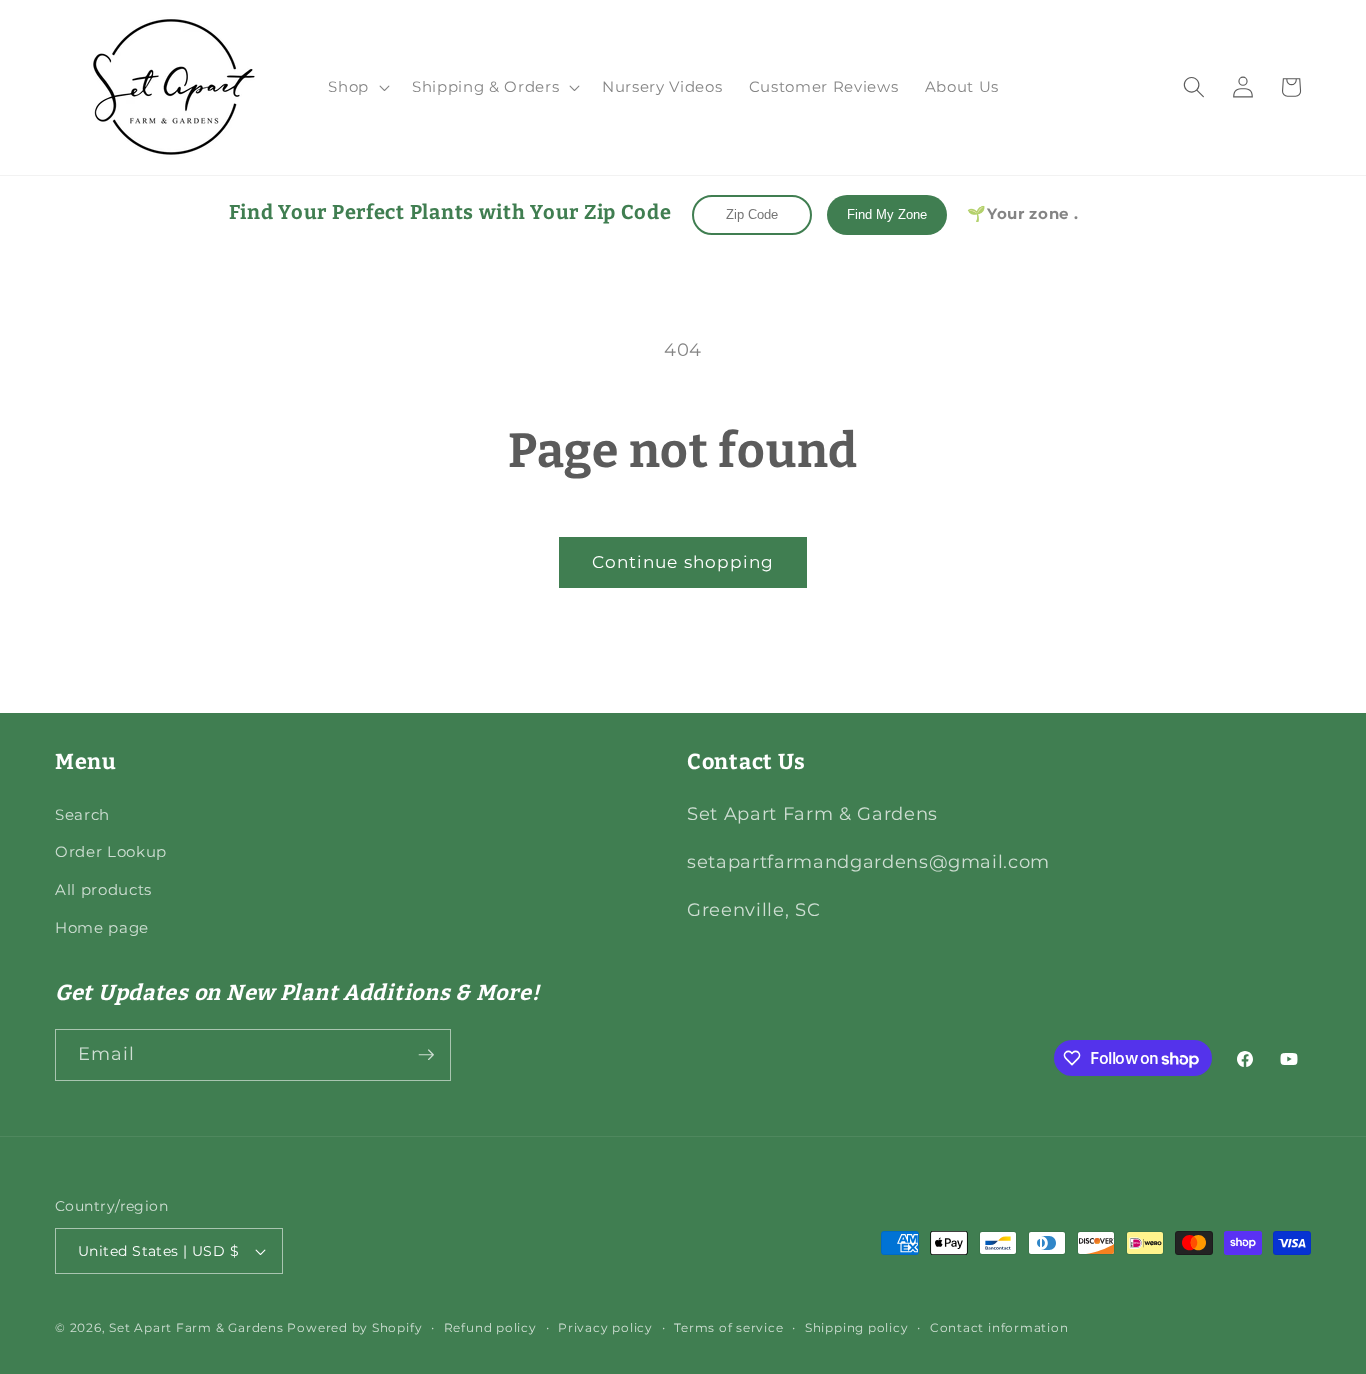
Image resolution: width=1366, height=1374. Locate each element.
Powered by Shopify (354, 1327)
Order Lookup (111, 851)
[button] (357, 87)
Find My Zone (887, 214)
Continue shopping (683, 562)
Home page (102, 927)
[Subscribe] (426, 1055)
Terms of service (728, 1327)
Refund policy (490, 1327)
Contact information (999, 1327)
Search (82, 814)
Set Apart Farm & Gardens (196, 1327)
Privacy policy (605, 1327)
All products (103, 889)
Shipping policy (857, 1327)
